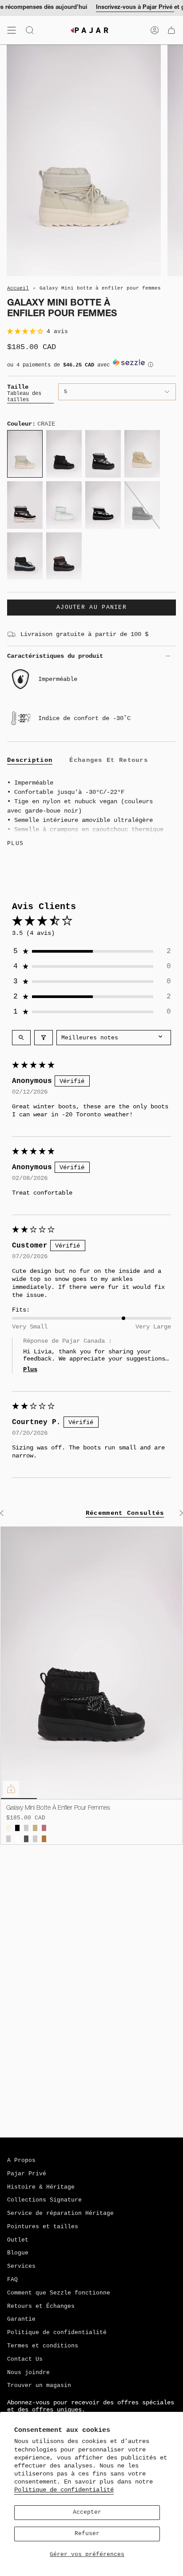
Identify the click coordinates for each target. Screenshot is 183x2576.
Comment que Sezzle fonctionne (59, 2293)
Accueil (18, 288)
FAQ (12, 2280)
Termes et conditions (43, 2346)
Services (21, 2266)
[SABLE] (35, 1828)
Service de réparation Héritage (60, 2214)
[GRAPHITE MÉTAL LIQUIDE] (26, 1828)
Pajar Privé (27, 2174)
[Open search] (21, 1038)
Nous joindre (28, 2373)
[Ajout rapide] (11, 1789)
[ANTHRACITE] (26, 1839)
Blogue (18, 2253)
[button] (27, 332)
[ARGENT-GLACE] (8, 1839)
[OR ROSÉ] (44, 1828)
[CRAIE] (8, 1828)
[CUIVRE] (44, 1839)
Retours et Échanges (41, 2306)
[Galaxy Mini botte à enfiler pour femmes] (91, 1663)
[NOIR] (17, 1828)
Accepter (87, 2512)
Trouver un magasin (39, 2386)
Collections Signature (44, 2200)
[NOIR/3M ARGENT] (35, 1839)
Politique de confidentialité (64, 2490)
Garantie (21, 2319)
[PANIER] (171, 30)
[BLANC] (17, 1839)
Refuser (87, 2534)
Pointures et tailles (43, 2227)
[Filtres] (44, 1038)
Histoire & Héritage (41, 2187)
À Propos (21, 2161)
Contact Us (25, 2359)
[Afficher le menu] (12, 30)
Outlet (18, 2240)
